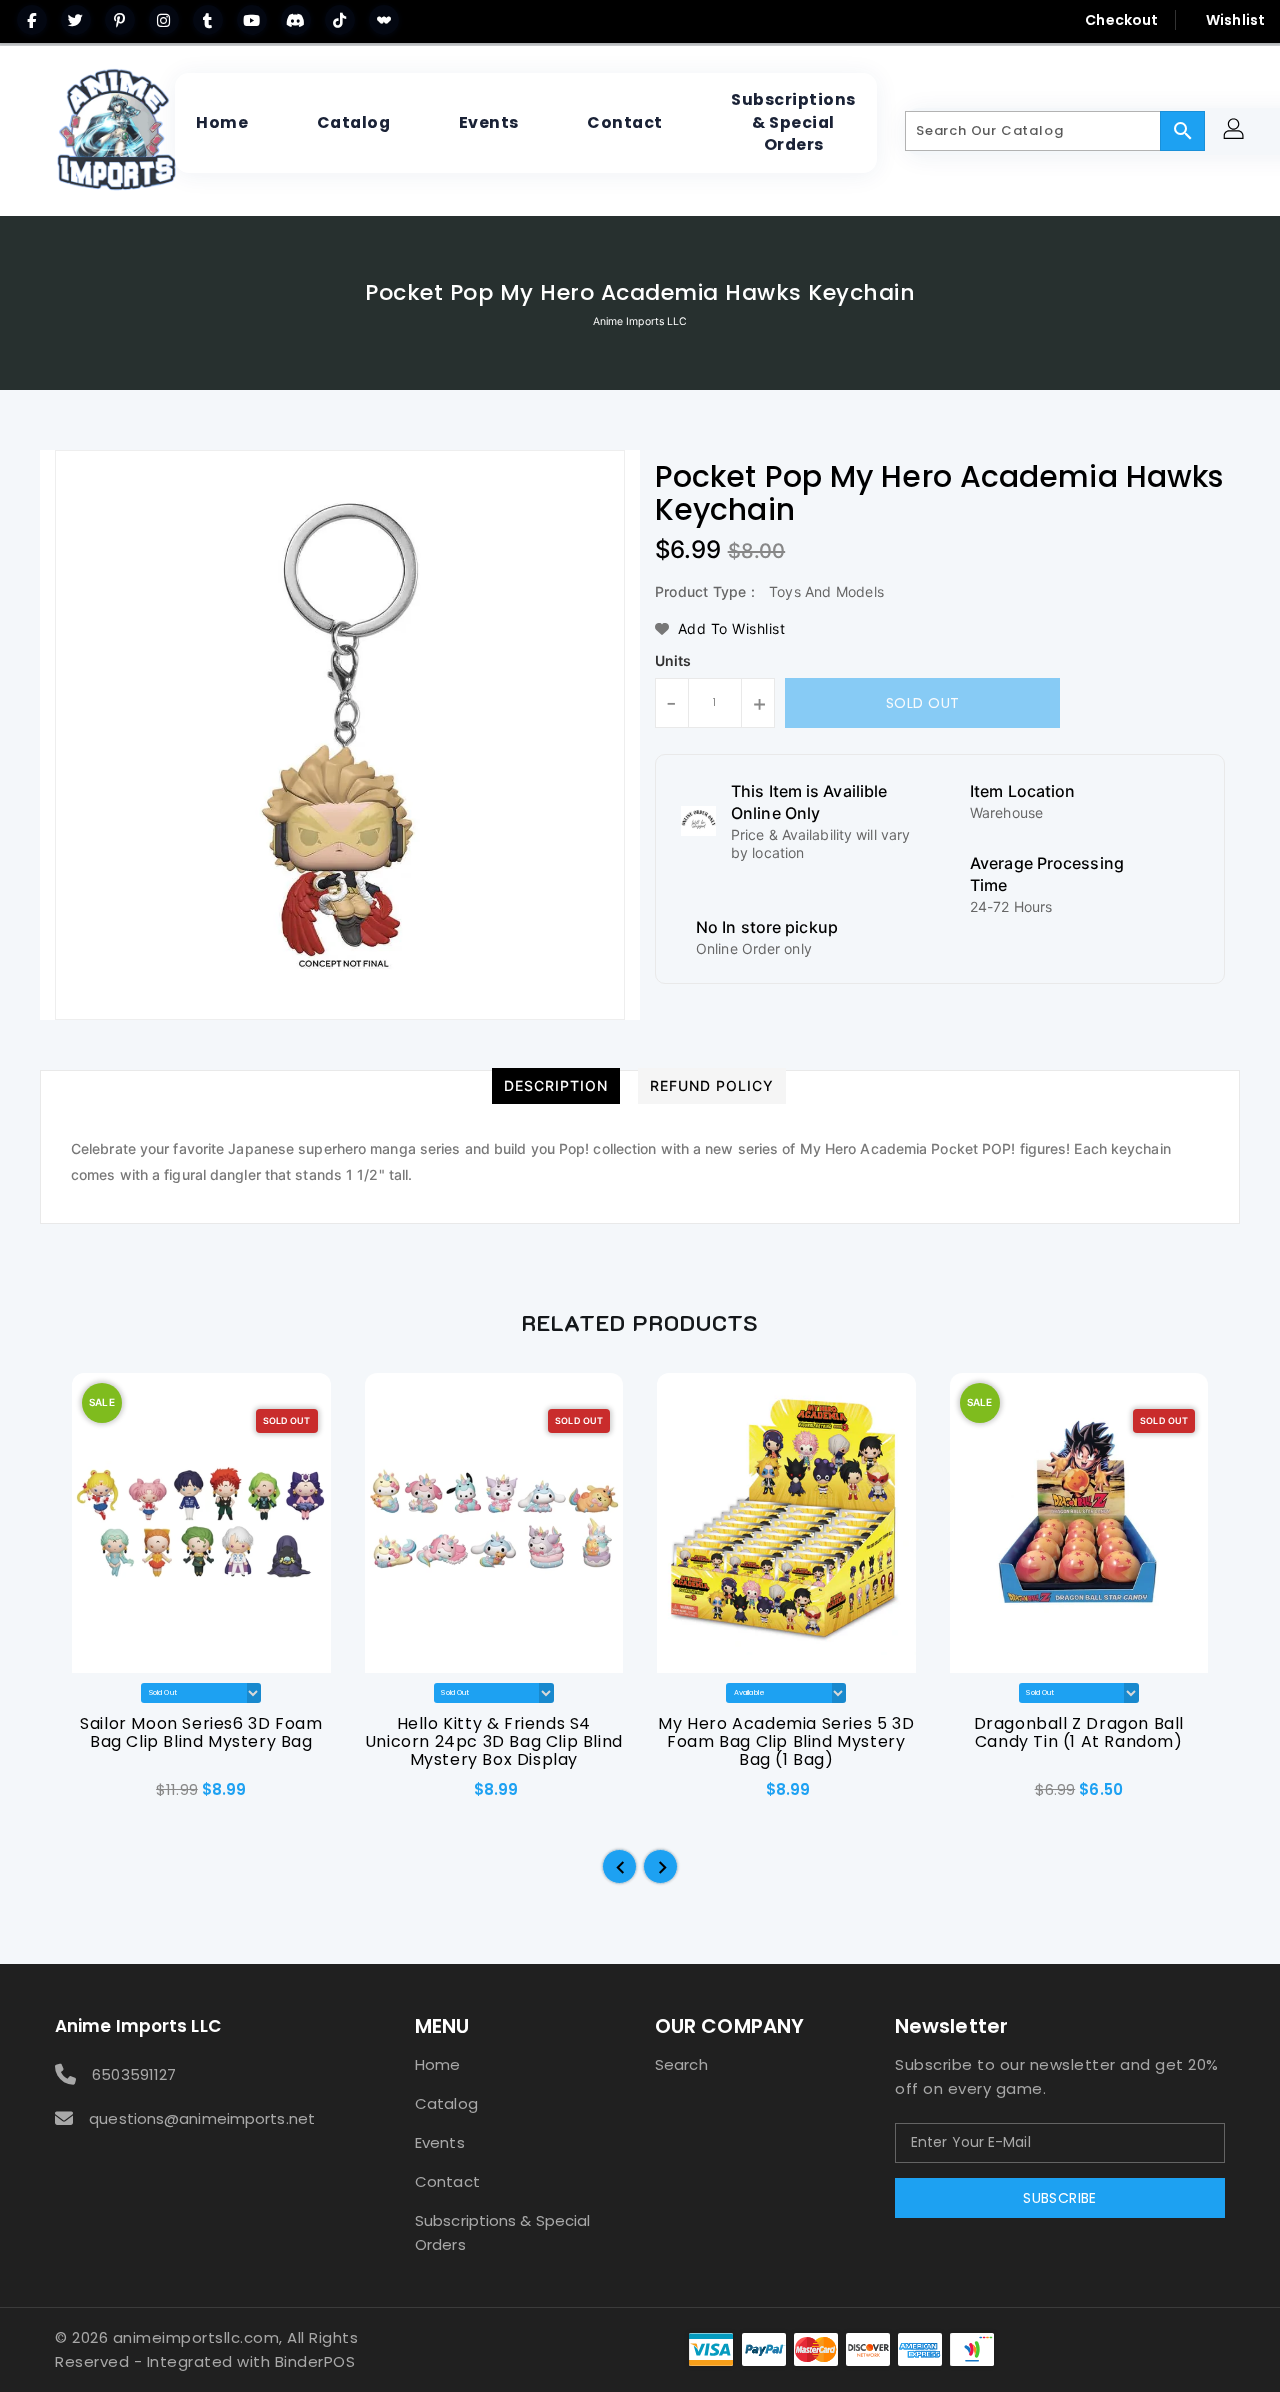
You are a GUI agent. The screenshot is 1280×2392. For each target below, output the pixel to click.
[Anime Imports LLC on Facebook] (32, 20)
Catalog (446, 2103)
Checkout (1121, 20)
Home (437, 2064)
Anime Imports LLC (640, 321)
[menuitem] (222, 123)
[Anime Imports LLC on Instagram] (164, 20)
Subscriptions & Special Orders (502, 2232)
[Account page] (1236, 131)
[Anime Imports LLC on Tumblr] (208, 20)
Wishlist (1235, 20)
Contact (447, 2181)
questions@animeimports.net (202, 2118)
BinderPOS (315, 2361)
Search (681, 2064)
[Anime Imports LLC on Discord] (296, 20)
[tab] (556, 1086)
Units (673, 661)
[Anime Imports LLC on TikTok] (340, 20)
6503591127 (134, 2074)
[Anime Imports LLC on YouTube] (252, 20)
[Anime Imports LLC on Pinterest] (120, 20)
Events (440, 2142)
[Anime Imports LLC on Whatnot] (384, 20)
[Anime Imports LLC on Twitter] (76, 20)
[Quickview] (88, 1797)
